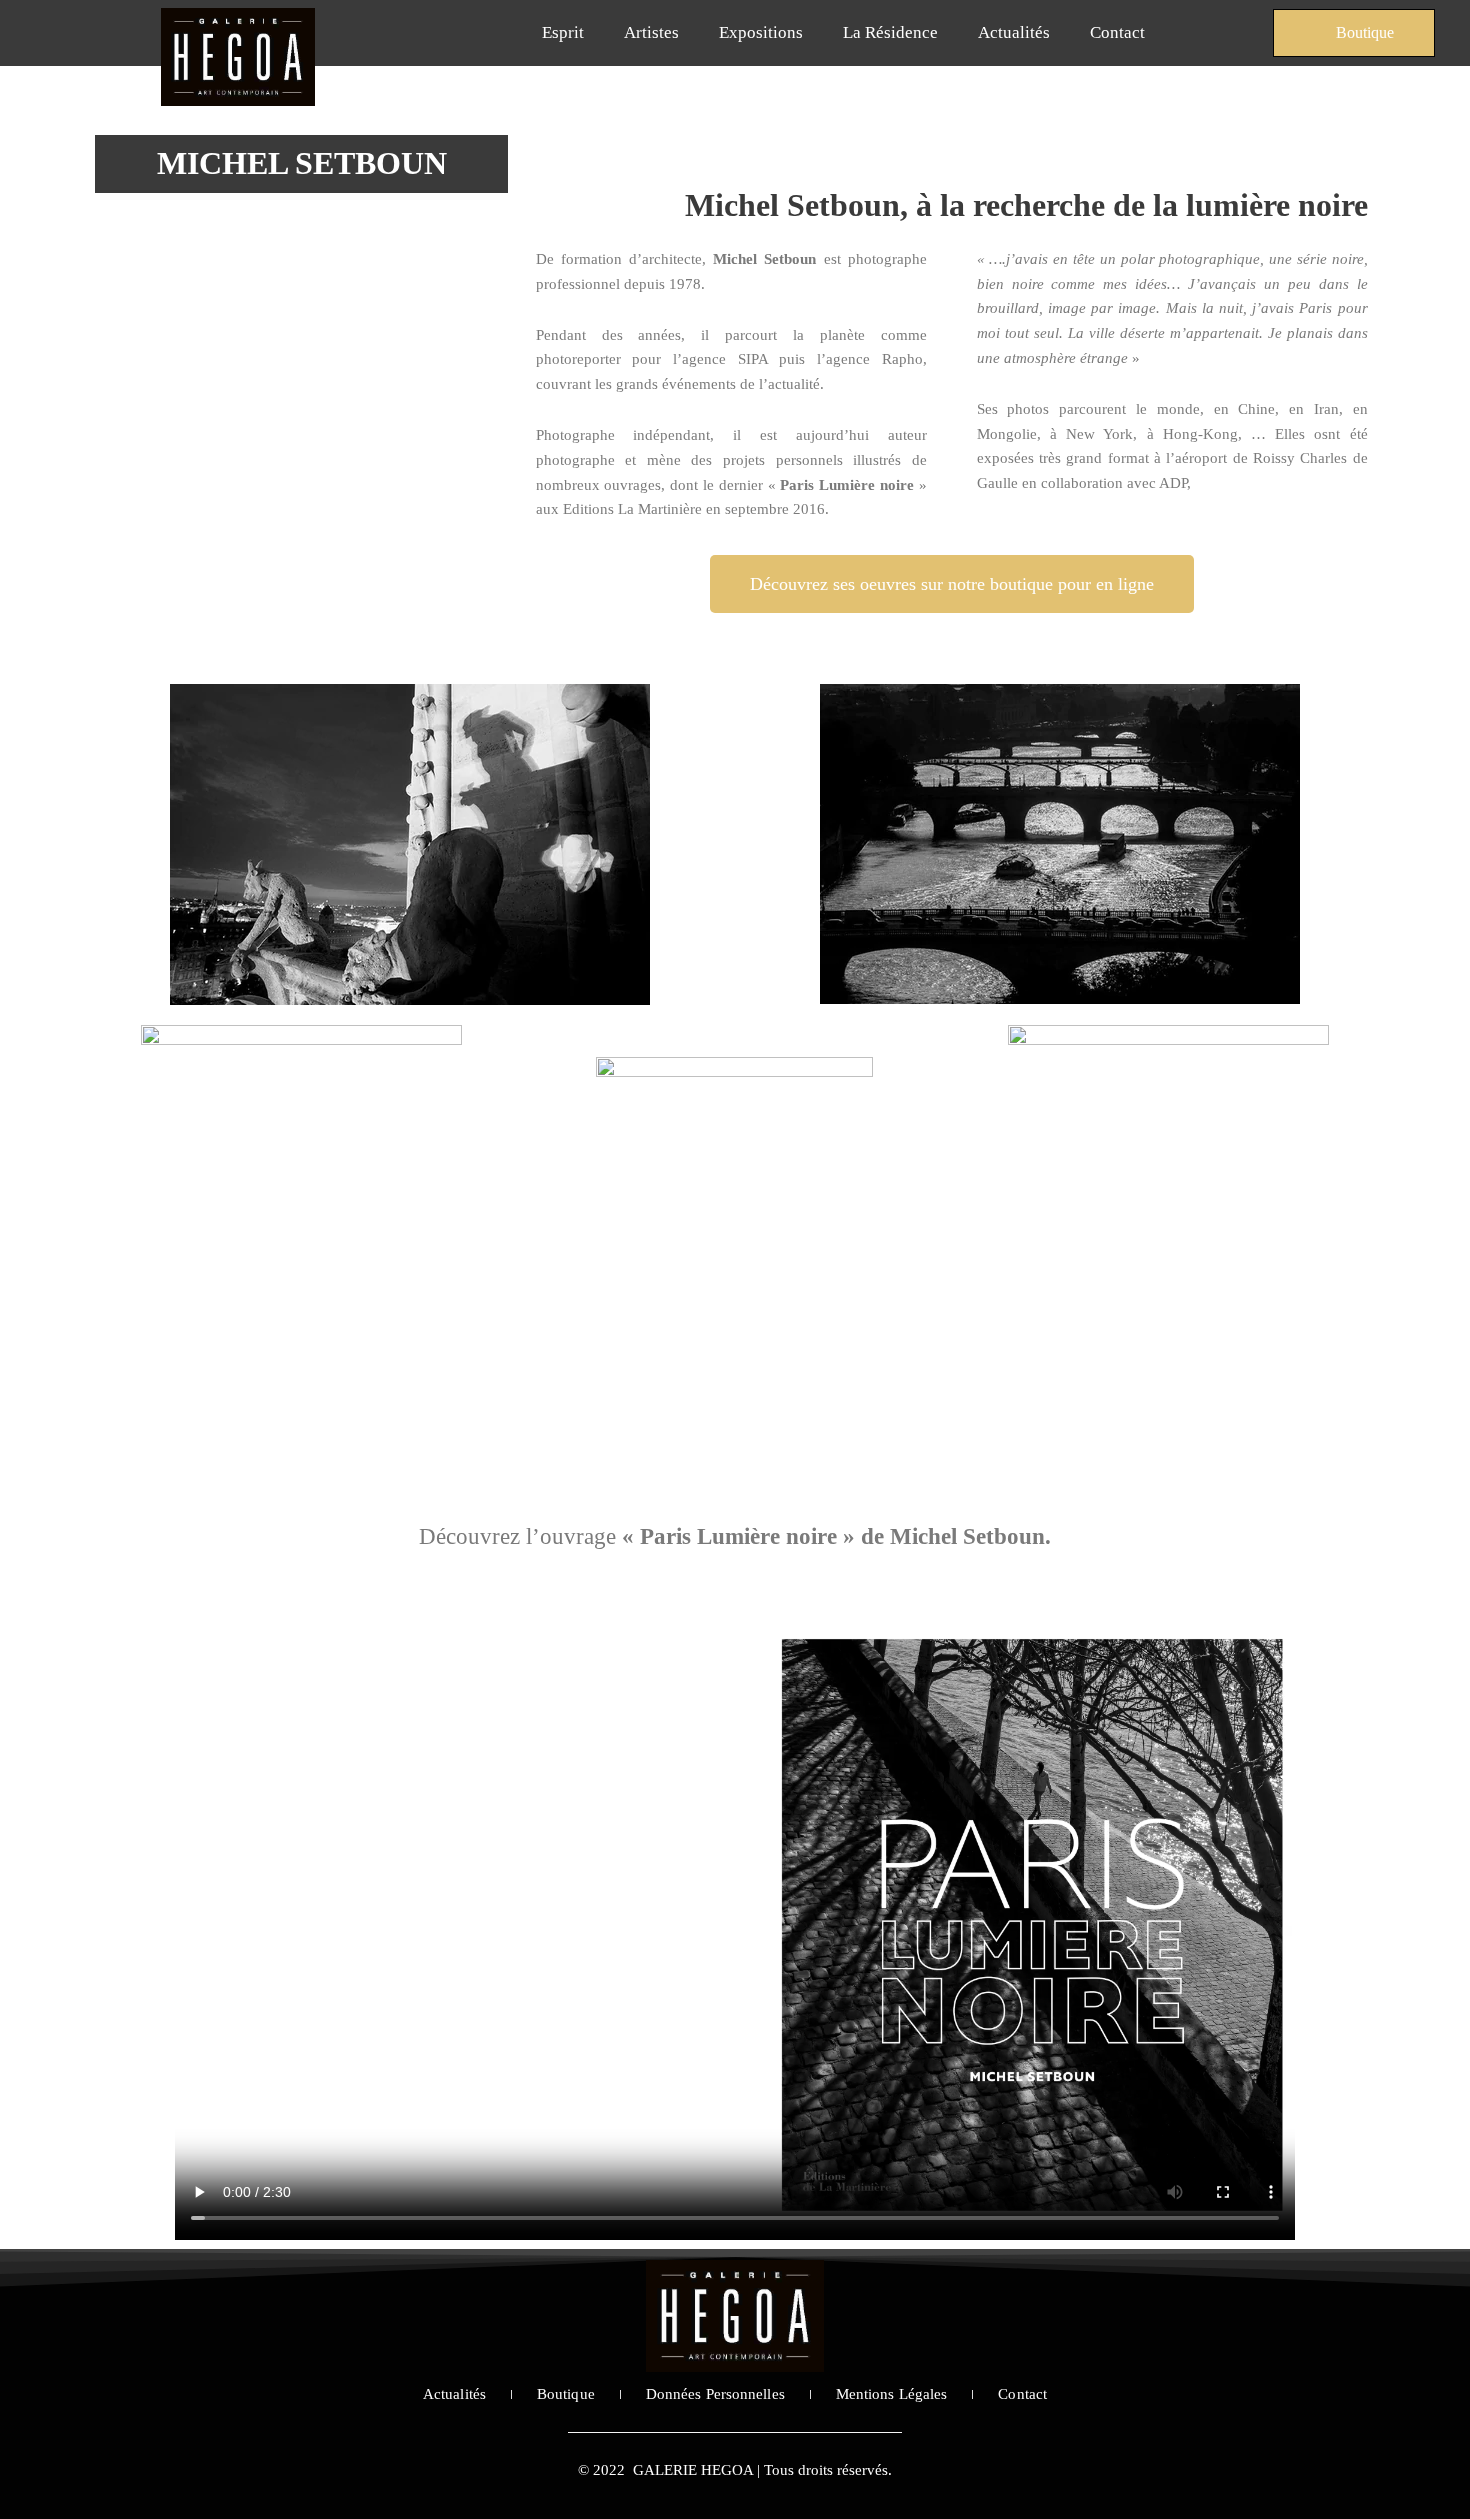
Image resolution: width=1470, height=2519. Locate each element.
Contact (1117, 32)
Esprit (563, 32)
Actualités (1014, 32)
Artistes (651, 32)
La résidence (890, 32)
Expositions (761, 32)
